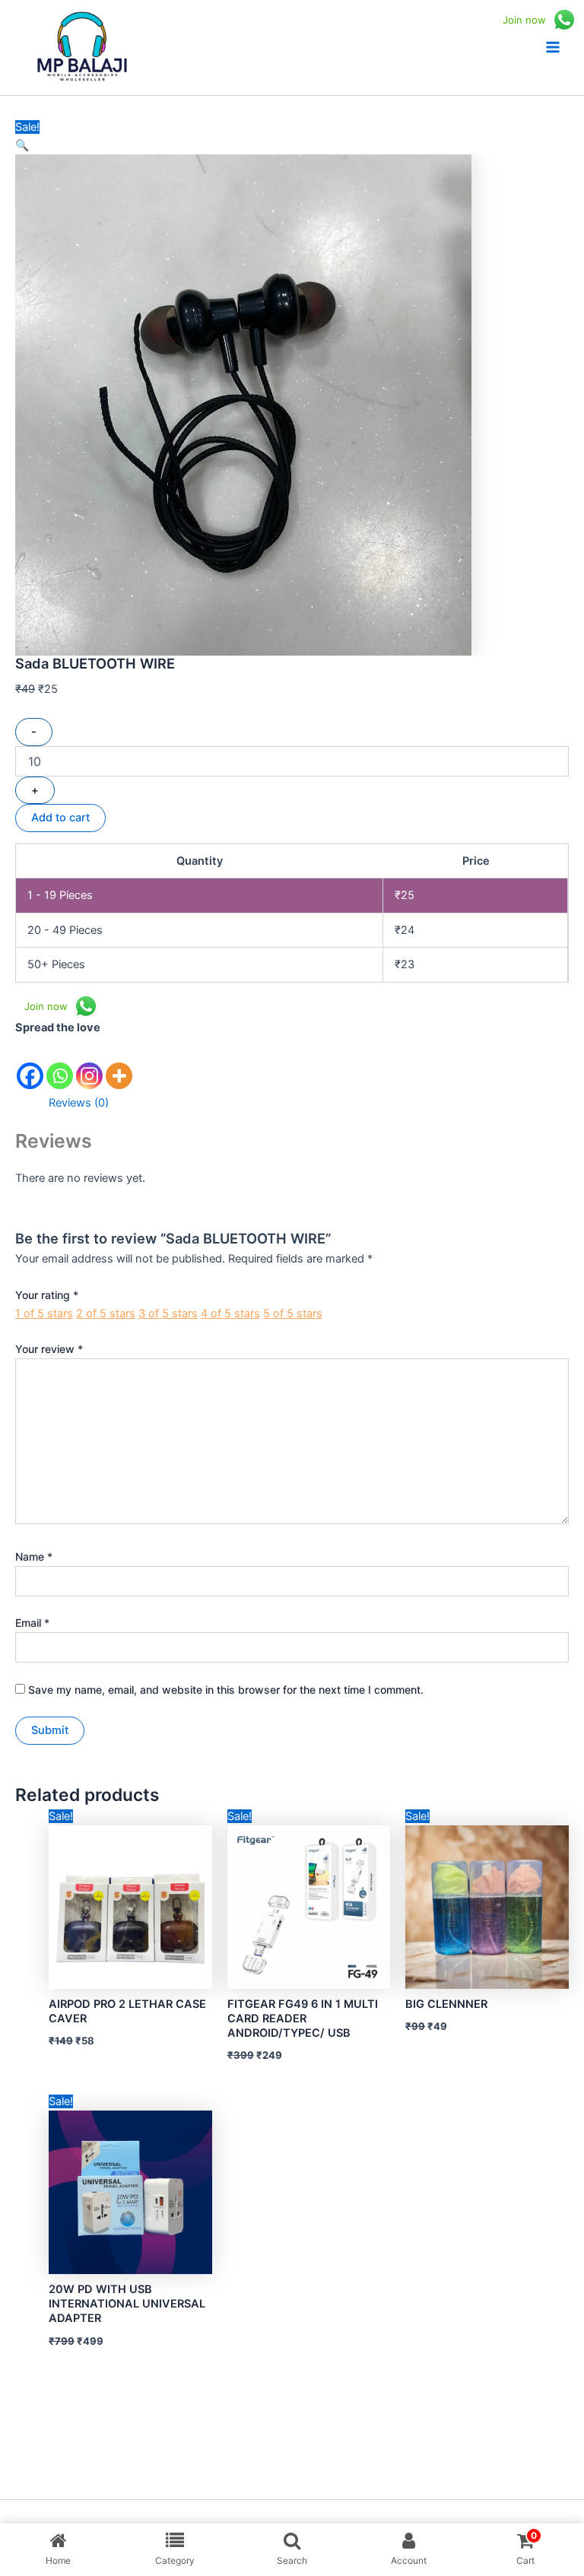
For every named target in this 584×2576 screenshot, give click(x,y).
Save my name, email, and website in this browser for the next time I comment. (226, 1690)
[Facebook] (30, 1064)
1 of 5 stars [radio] (44, 1313)
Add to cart (60, 818)
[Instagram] (89, 1064)
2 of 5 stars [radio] (106, 1313)
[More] (119, 1064)
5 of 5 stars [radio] (293, 1313)
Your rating (47, 1295)
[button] (22, 145)
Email (32, 1623)
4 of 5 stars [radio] (230, 1313)
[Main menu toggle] (553, 47)
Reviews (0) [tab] (79, 1103)
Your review (49, 1349)
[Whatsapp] (60, 1064)
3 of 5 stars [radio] (168, 1313)
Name (34, 1556)
